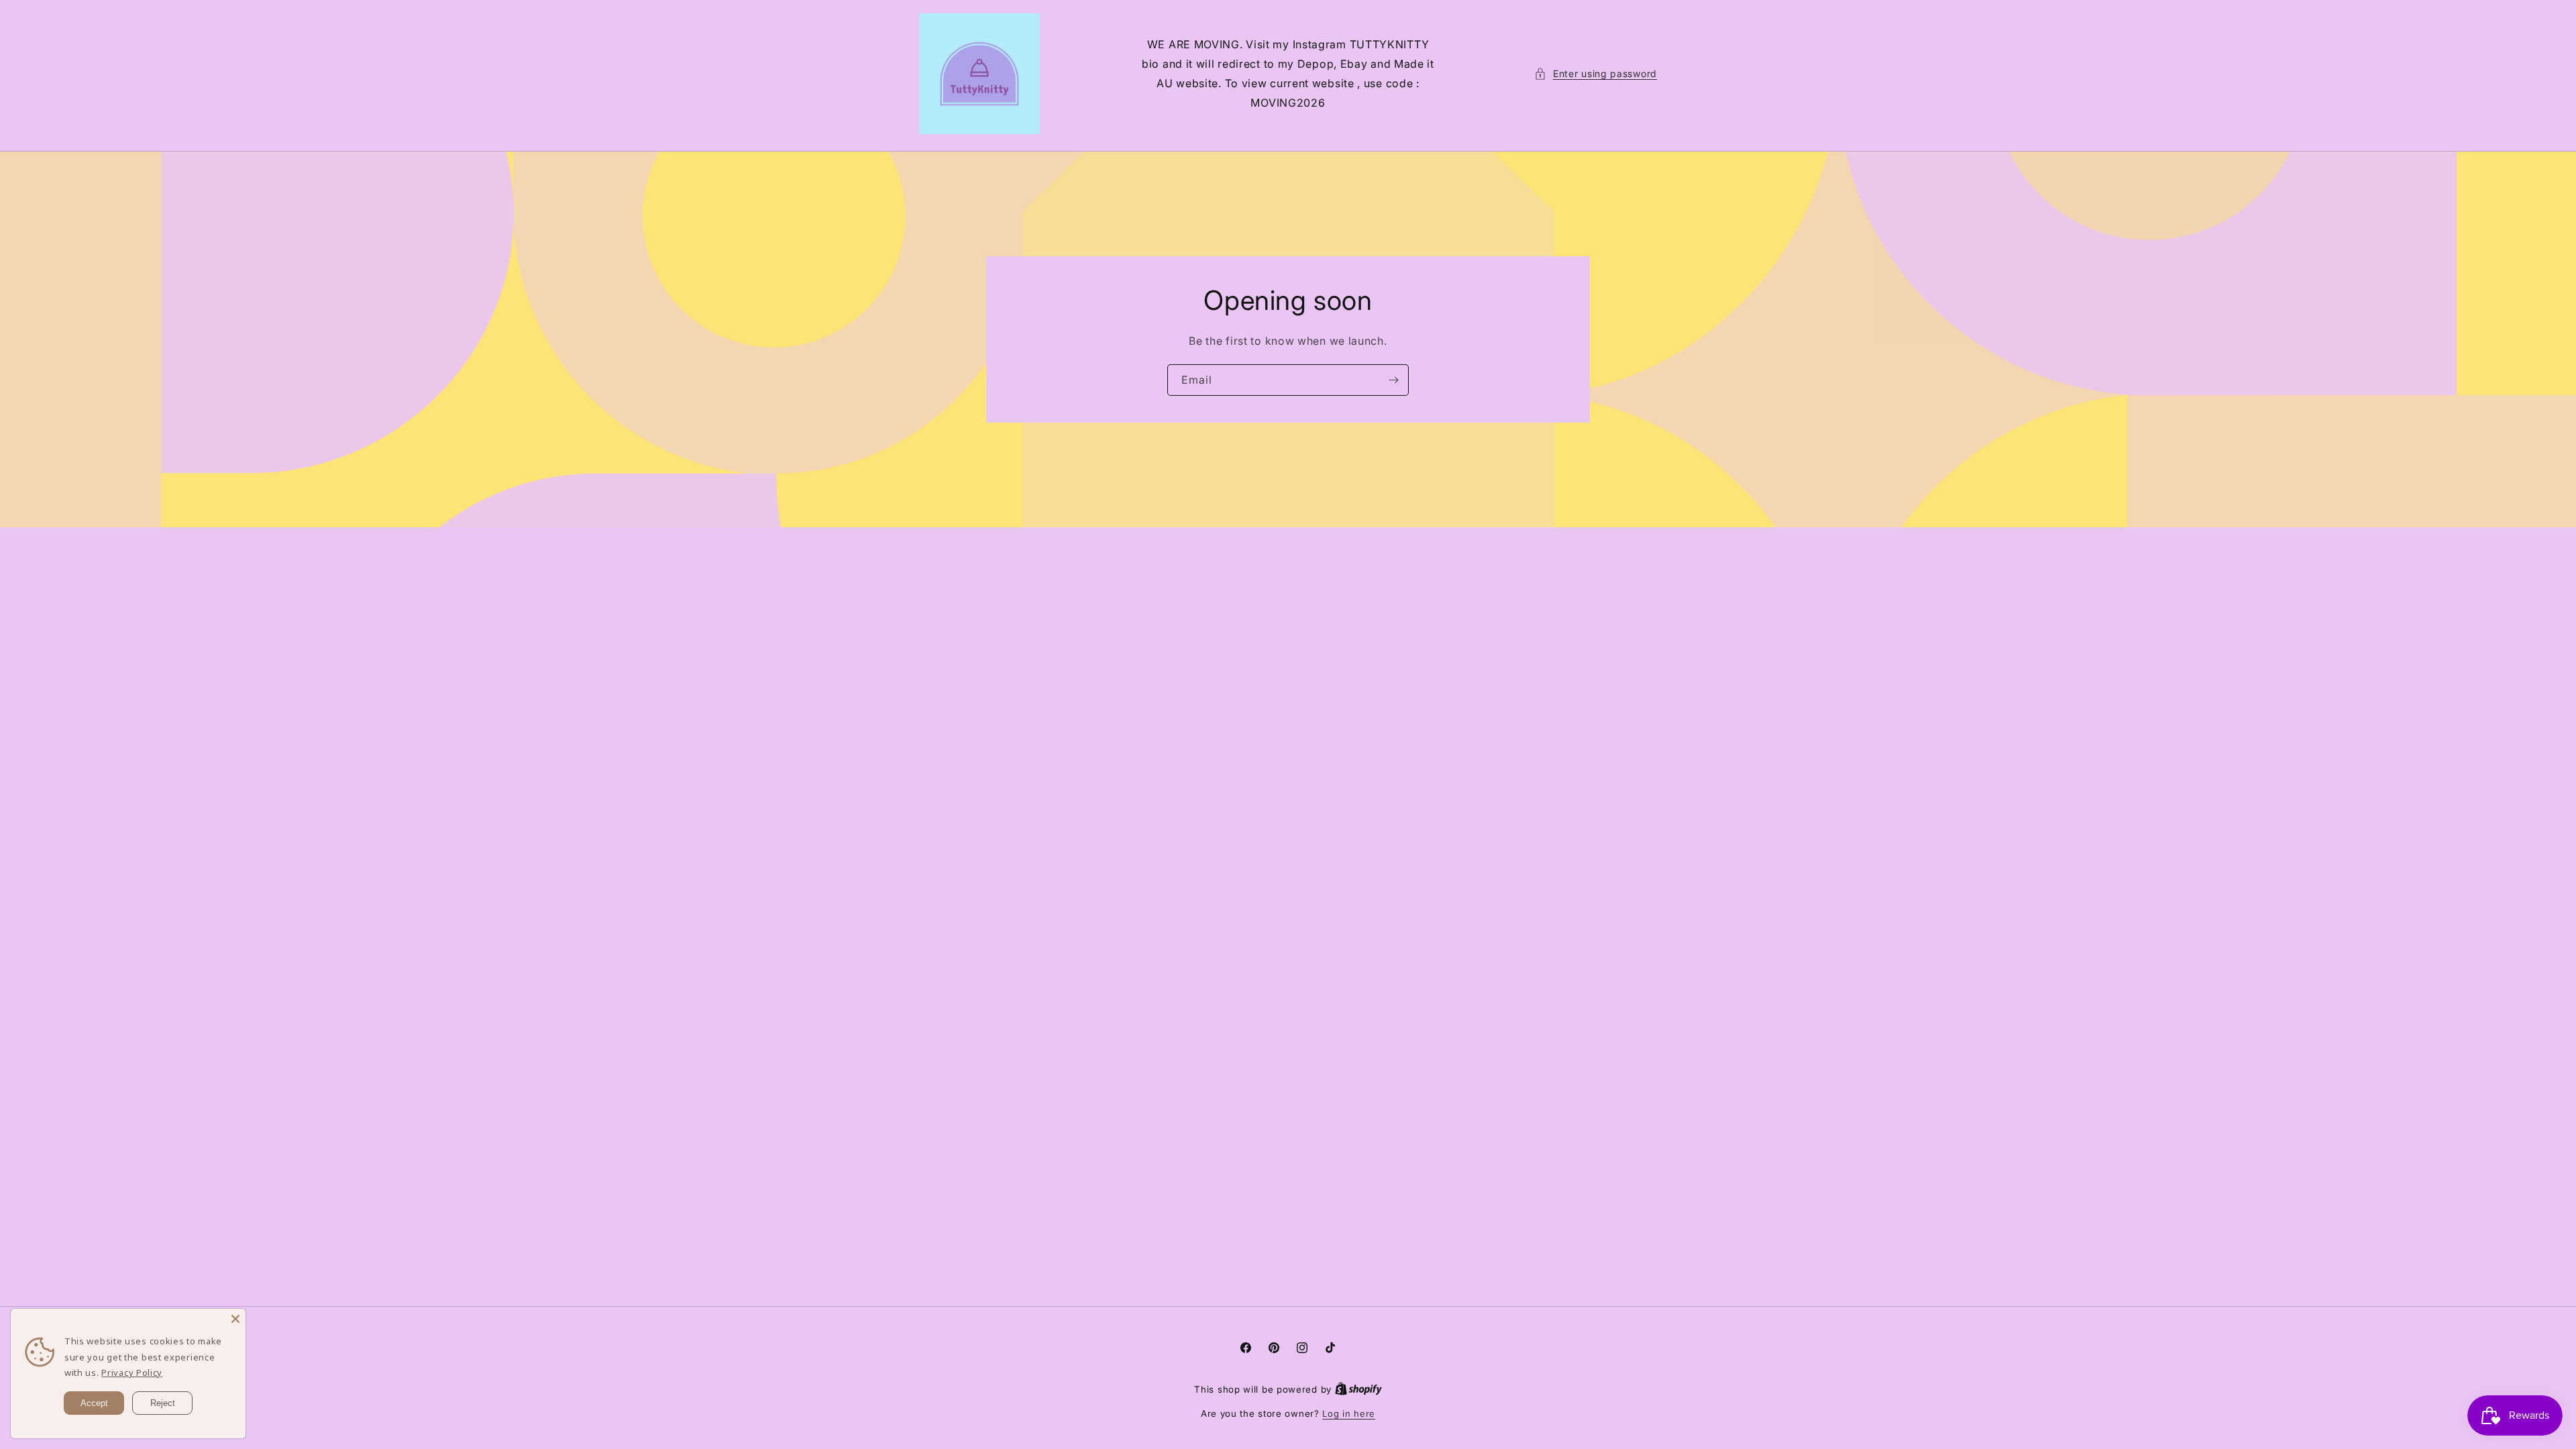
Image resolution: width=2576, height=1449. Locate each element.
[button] (1596, 73)
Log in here (1349, 1413)
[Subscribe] (1393, 380)
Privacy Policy (132, 1373)
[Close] (235, 1319)
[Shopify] (1358, 1389)
